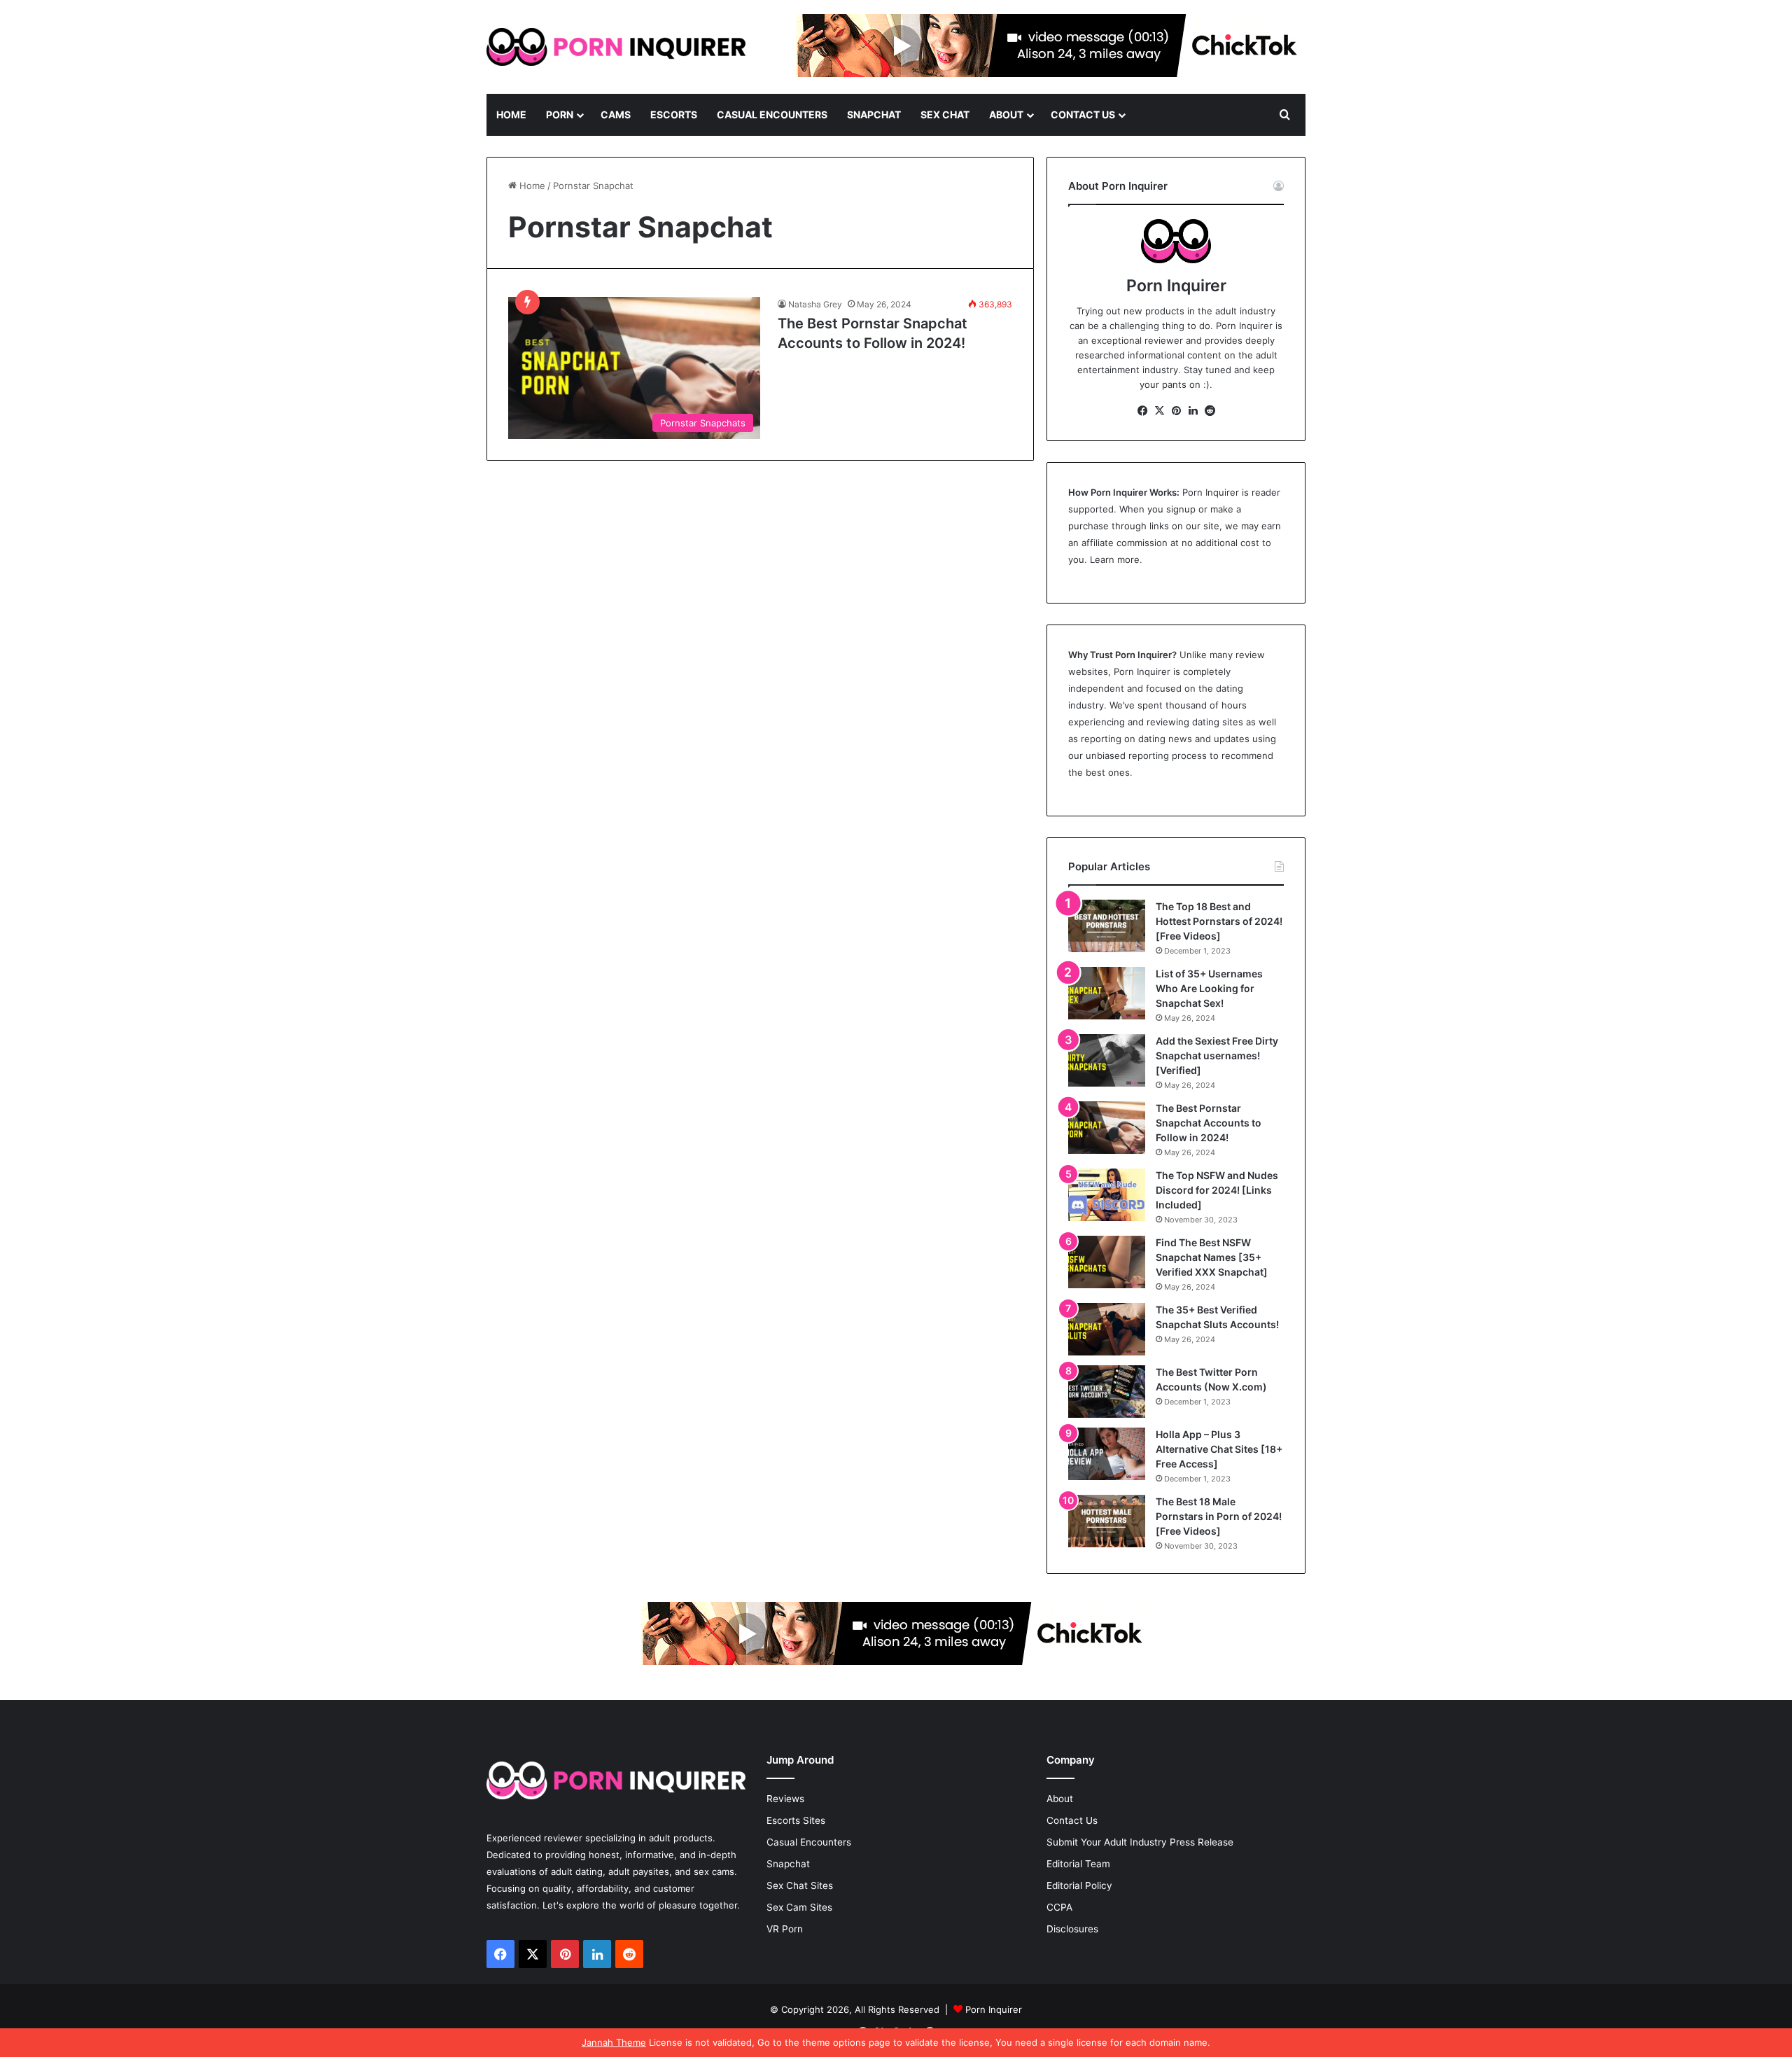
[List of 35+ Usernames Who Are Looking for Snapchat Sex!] (1107, 993)
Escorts (674, 114)
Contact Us (1083, 114)
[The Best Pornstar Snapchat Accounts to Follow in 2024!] (1107, 1128)
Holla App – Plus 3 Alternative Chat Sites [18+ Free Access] (1219, 1449)
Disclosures (1072, 1929)
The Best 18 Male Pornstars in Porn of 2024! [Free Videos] (1219, 1516)
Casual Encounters (772, 114)
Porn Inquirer (1211, 492)
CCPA (1059, 1907)
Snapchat (874, 114)
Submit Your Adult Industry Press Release (1140, 1842)
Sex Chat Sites (800, 1885)
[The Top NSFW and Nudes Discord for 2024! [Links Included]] (1107, 1195)
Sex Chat (945, 114)
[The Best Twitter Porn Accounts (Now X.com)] (1107, 1392)
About (1006, 114)
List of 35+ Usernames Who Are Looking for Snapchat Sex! (1209, 988)
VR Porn (785, 1929)
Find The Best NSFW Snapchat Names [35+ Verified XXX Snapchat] (1212, 1257)
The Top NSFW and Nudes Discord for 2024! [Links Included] (1217, 1190)
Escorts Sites (796, 1820)
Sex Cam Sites (799, 1907)
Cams (616, 114)
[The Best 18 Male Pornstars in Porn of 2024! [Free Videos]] (1107, 1521)
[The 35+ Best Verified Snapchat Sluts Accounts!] (1107, 1329)
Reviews (785, 1799)
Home (511, 114)
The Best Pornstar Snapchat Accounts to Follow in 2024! (1209, 1123)
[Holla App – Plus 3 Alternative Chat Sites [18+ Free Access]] (1107, 1454)
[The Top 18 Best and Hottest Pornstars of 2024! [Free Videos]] (1107, 926)
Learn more (1115, 559)
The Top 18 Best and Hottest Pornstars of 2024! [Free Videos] (1219, 921)
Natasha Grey (815, 304)
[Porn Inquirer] (616, 47)
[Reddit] (1210, 411)
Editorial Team (1078, 1864)
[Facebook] (1142, 411)
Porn (560, 114)
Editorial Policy (1079, 1885)
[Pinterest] (1176, 411)
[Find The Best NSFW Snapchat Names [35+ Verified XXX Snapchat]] (1107, 1262)
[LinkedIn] (1193, 411)
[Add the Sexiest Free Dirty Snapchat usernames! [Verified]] (1107, 1060)
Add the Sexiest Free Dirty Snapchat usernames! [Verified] (1217, 1055)
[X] (1159, 411)
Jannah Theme (614, 2042)
